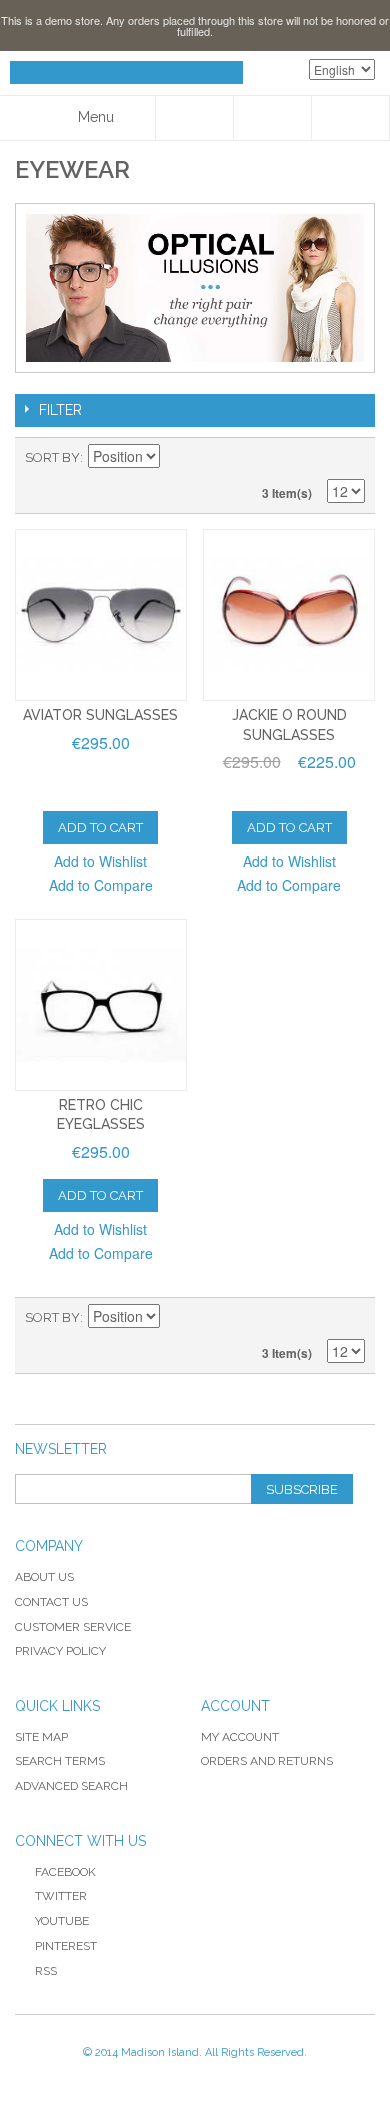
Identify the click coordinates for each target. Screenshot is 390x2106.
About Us (44, 1577)
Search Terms (60, 1761)
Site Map (41, 1737)
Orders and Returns (267, 1761)
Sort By (52, 457)
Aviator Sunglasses (100, 715)
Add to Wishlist (100, 861)
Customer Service (73, 1627)
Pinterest (66, 1946)
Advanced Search (71, 1786)
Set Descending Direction (178, 458)
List (350, 458)
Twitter (61, 1896)
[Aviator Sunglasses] (101, 615)
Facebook (65, 1872)
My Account (240, 1737)
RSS (46, 1971)
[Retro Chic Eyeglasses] (101, 1005)
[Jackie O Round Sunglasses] (289, 615)
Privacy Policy (60, 1651)
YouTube (62, 1921)
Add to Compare (101, 885)
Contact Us (51, 1602)
